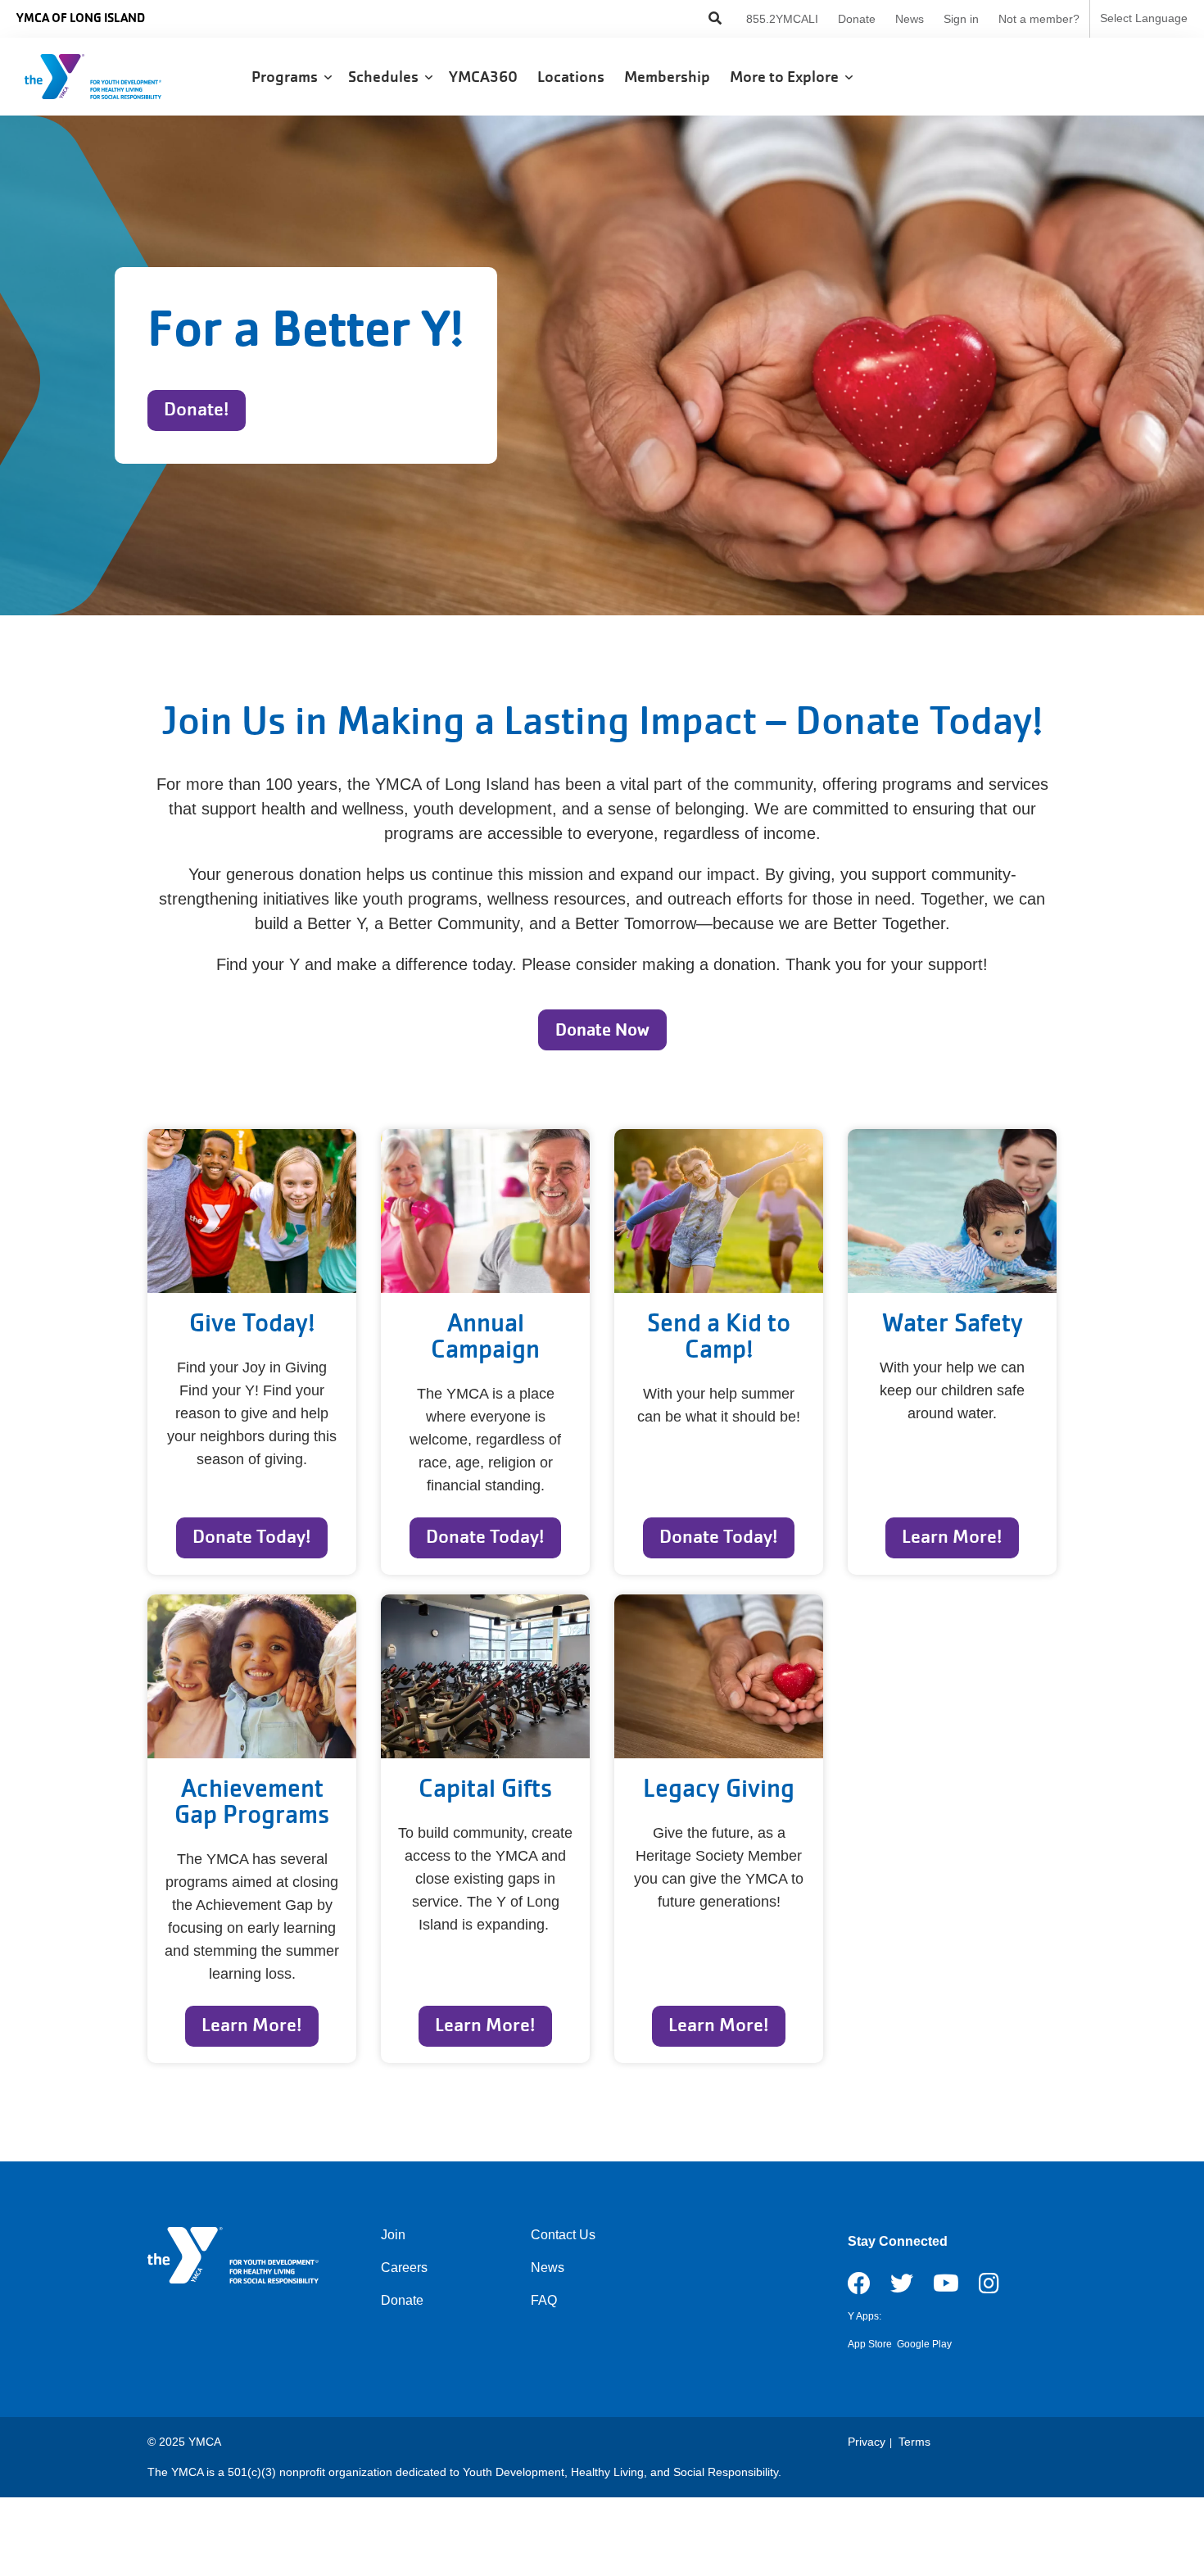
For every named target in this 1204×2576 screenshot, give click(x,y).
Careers (404, 2268)
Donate (857, 19)
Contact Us (563, 2235)
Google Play (924, 2344)
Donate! (197, 409)
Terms (914, 2442)
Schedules (387, 77)
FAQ (544, 2300)
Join (393, 2235)
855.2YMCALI (782, 19)
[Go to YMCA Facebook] (859, 2288)
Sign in (961, 19)
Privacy (867, 2442)
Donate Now (602, 1030)
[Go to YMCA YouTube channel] (946, 2288)
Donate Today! (252, 1537)
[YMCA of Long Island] (111, 77)
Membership (669, 77)
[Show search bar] (715, 19)
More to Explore (788, 77)
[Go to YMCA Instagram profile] (989, 2288)
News (910, 19)
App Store (870, 2344)
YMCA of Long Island (81, 18)
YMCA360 (485, 77)
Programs (288, 77)
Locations (573, 77)
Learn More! (952, 1537)
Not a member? (1039, 19)
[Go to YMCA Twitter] (902, 2288)
